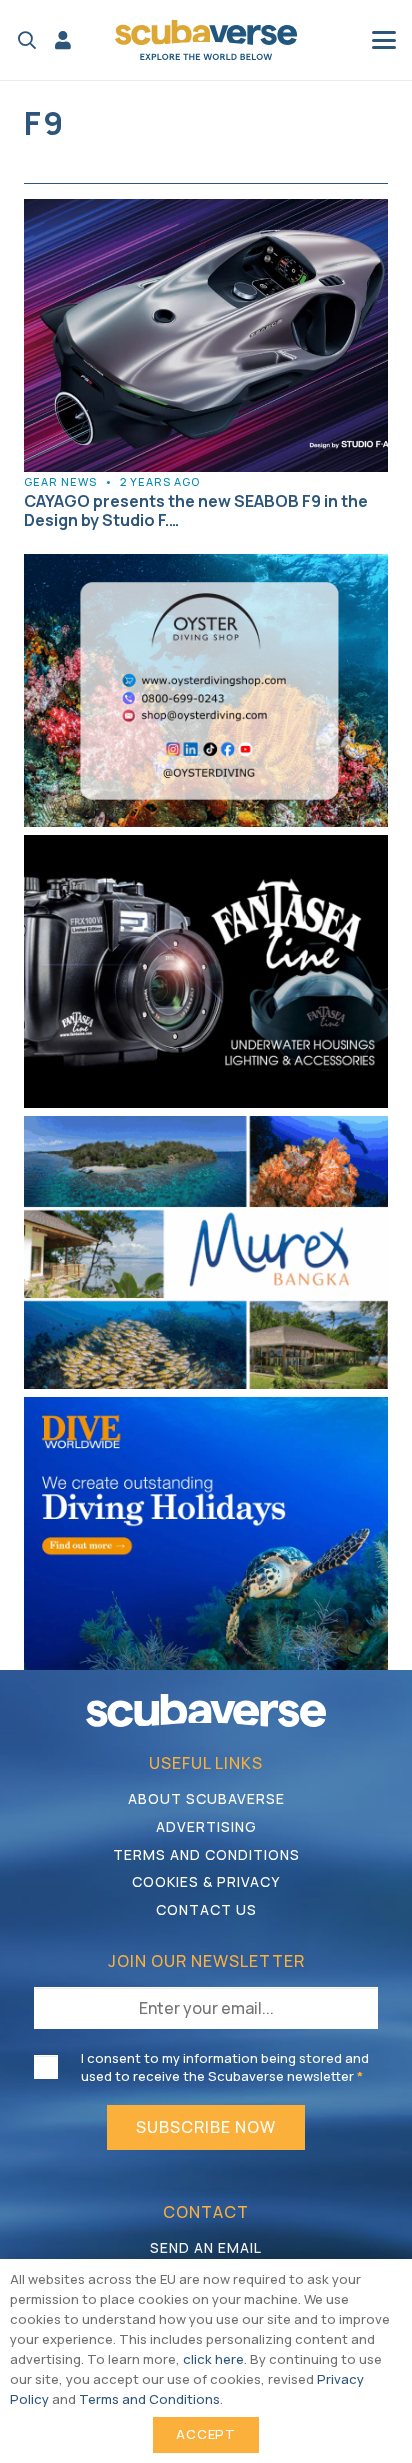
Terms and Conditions (206, 1854)
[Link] (63, 40)
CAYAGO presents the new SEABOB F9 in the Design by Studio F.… (196, 510)
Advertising (206, 1826)
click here (213, 2359)
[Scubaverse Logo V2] (206, 40)
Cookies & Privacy (206, 1881)
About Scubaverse (206, 1798)
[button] (27, 40)
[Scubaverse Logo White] (206, 1710)
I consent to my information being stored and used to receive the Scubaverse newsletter (225, 2067)
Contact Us (206, 1909)
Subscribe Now (206, 2127)
